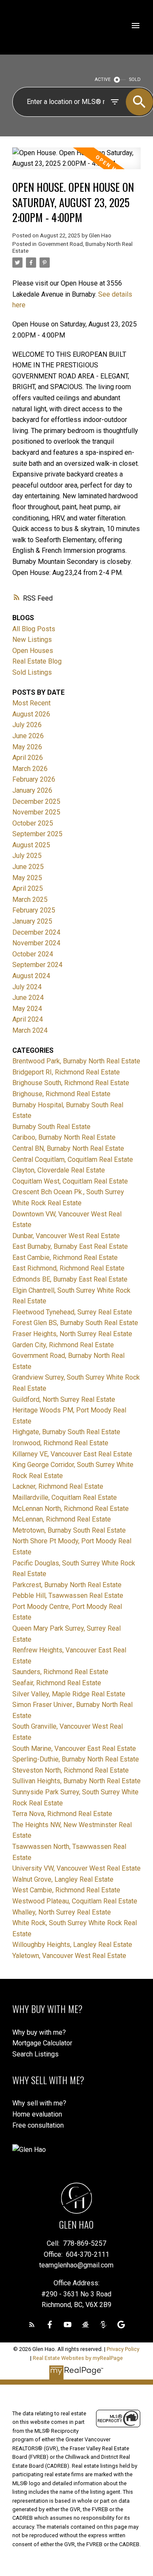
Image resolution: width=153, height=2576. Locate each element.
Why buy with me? (39, 2032)
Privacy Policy (123, 2349)
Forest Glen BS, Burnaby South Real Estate (75, 1323)
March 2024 (30, 1030)
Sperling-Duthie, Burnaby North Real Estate (76, 1759)
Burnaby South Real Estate (51, 1127)
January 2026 (32, 790)
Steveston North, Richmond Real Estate (71, 1770)
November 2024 (36, 943)
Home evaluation (37, 2114)
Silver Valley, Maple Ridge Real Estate (69, 1694)
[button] (32, 2325)
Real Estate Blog (37, 661)
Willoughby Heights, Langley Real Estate (72, 1945)
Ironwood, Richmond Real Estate (60, 1443)
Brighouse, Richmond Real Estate (61, 1094)
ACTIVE (103, 79)
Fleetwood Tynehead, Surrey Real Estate (72, 1312)
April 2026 (28, 758)
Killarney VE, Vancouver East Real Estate (72, 1454)
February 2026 (34, 779)
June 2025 (28, 867)
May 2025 (27, 878)
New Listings (32, 640)
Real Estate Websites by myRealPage (78, 2358)
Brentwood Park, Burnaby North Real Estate (76, 1061)
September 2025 (37, 834)
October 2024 (33, 954)
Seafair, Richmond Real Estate (57, 1683)
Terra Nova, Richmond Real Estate (62, 1814)
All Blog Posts (34, 629)
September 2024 (37, 965)
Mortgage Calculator (42, 2043)
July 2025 (27, 856)
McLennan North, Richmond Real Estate (71, 1509)
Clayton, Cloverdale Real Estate (59, 1170)
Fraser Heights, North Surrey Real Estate (72, 1334)
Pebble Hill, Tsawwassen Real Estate (68, 1596)
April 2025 (28, 888)
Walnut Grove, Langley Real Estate (63, 1879)
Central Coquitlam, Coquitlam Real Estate (73, 1159)
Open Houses (33, 651)
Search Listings (35, 2054)
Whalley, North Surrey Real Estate (62, 1912)
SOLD (135, 79)
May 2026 (27, 747)
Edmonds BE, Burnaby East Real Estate (70, 1279)
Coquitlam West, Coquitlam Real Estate (70, 1181)
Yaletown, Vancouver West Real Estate (69, 1956)
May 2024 (27, 1009)
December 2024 (36, 932)
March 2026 (30, 769)
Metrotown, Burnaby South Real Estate (69, 1530)
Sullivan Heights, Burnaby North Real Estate (76, 1781)
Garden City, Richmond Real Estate (63, 1345)
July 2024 (27, 987)
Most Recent (31, 703)
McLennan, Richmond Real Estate (62, 1519)
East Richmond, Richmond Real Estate (68, 1268)
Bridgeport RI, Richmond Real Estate (66, 1072)
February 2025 (34, 910)
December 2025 (36, 801)
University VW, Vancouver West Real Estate (76, 1868)
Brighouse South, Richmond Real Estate (71, 1083)
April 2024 (28, 1019)
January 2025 (32, 921)
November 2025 (36, 812)
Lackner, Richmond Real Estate (58, 1486)
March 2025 (30, 900)
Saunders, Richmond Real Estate (60, 1672)
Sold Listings (32, 672)
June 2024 (28, 998)
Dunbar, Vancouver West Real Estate (66, 1236)
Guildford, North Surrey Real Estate (64, 1399)
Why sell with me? (39, 2103)
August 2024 (31, 976)
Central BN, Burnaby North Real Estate (68, 1148)
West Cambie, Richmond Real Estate (66, 1890)
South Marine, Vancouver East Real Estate (74, 1749)
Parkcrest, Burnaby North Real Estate (67, 1585)
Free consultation (38, 2125)
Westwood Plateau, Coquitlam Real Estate (75, 1901)
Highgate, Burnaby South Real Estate (66, 1432)
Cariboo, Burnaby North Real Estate (64, 1137)
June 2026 (28, 736)
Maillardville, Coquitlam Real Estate (65, 1497)
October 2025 (33, 823)
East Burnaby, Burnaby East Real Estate (70, 1246)
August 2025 (31, 845)
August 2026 (31, 714)
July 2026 (27, 725)
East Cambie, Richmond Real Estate (65, 1258)
